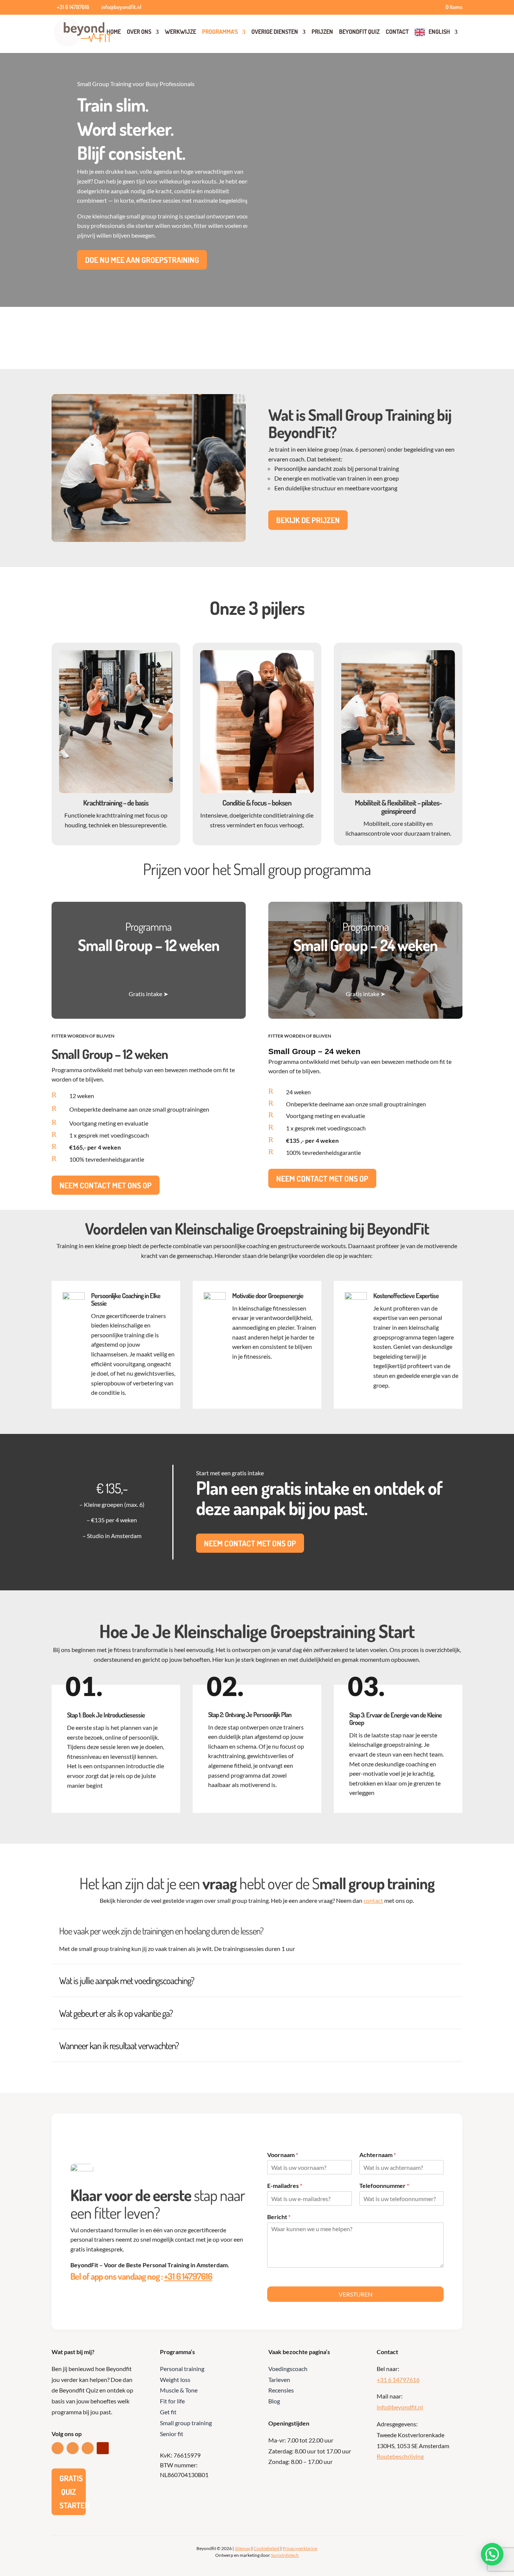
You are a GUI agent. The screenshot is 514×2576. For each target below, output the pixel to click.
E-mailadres (285, 2185)
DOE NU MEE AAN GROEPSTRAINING (142, 260)
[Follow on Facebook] (73, 2448)
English (439, 32)
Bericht (279, 2217)
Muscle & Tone (179, 2390)
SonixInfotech (285, 2555)
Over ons (139, 32)
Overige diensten (275, 32)
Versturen (356, 2294)
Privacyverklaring (300, 2548)
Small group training (186, 2423)
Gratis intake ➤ (148, 994)
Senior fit (172, 2434)
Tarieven (279, 2380)
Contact (397, 32)
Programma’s (220, 32)
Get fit (168, 2412)
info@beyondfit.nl (400, 2407)
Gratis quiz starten (73, 2491)
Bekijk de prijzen (308, 520)
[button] (492, 2554)
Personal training (182, 2369)
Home (114, 32)
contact (373, 1900)
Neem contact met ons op (106, 1185)
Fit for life (172, 2401)
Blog (274, 2401)
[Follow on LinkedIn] (58, 2448)
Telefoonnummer (384, 2185)
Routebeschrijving (400, 2456)
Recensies (281, 2390)
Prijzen (322, 32)
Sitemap (243, 2548)
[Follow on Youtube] (103, 2448)
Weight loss (175, 2380)
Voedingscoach (288, 2369)
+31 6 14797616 (188, 2276)
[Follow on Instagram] (88, 2448)
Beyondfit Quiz (359, 32)
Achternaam (378, 2155)
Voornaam (283, 2155)
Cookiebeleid (267, 2548)
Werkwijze (180, 32)
